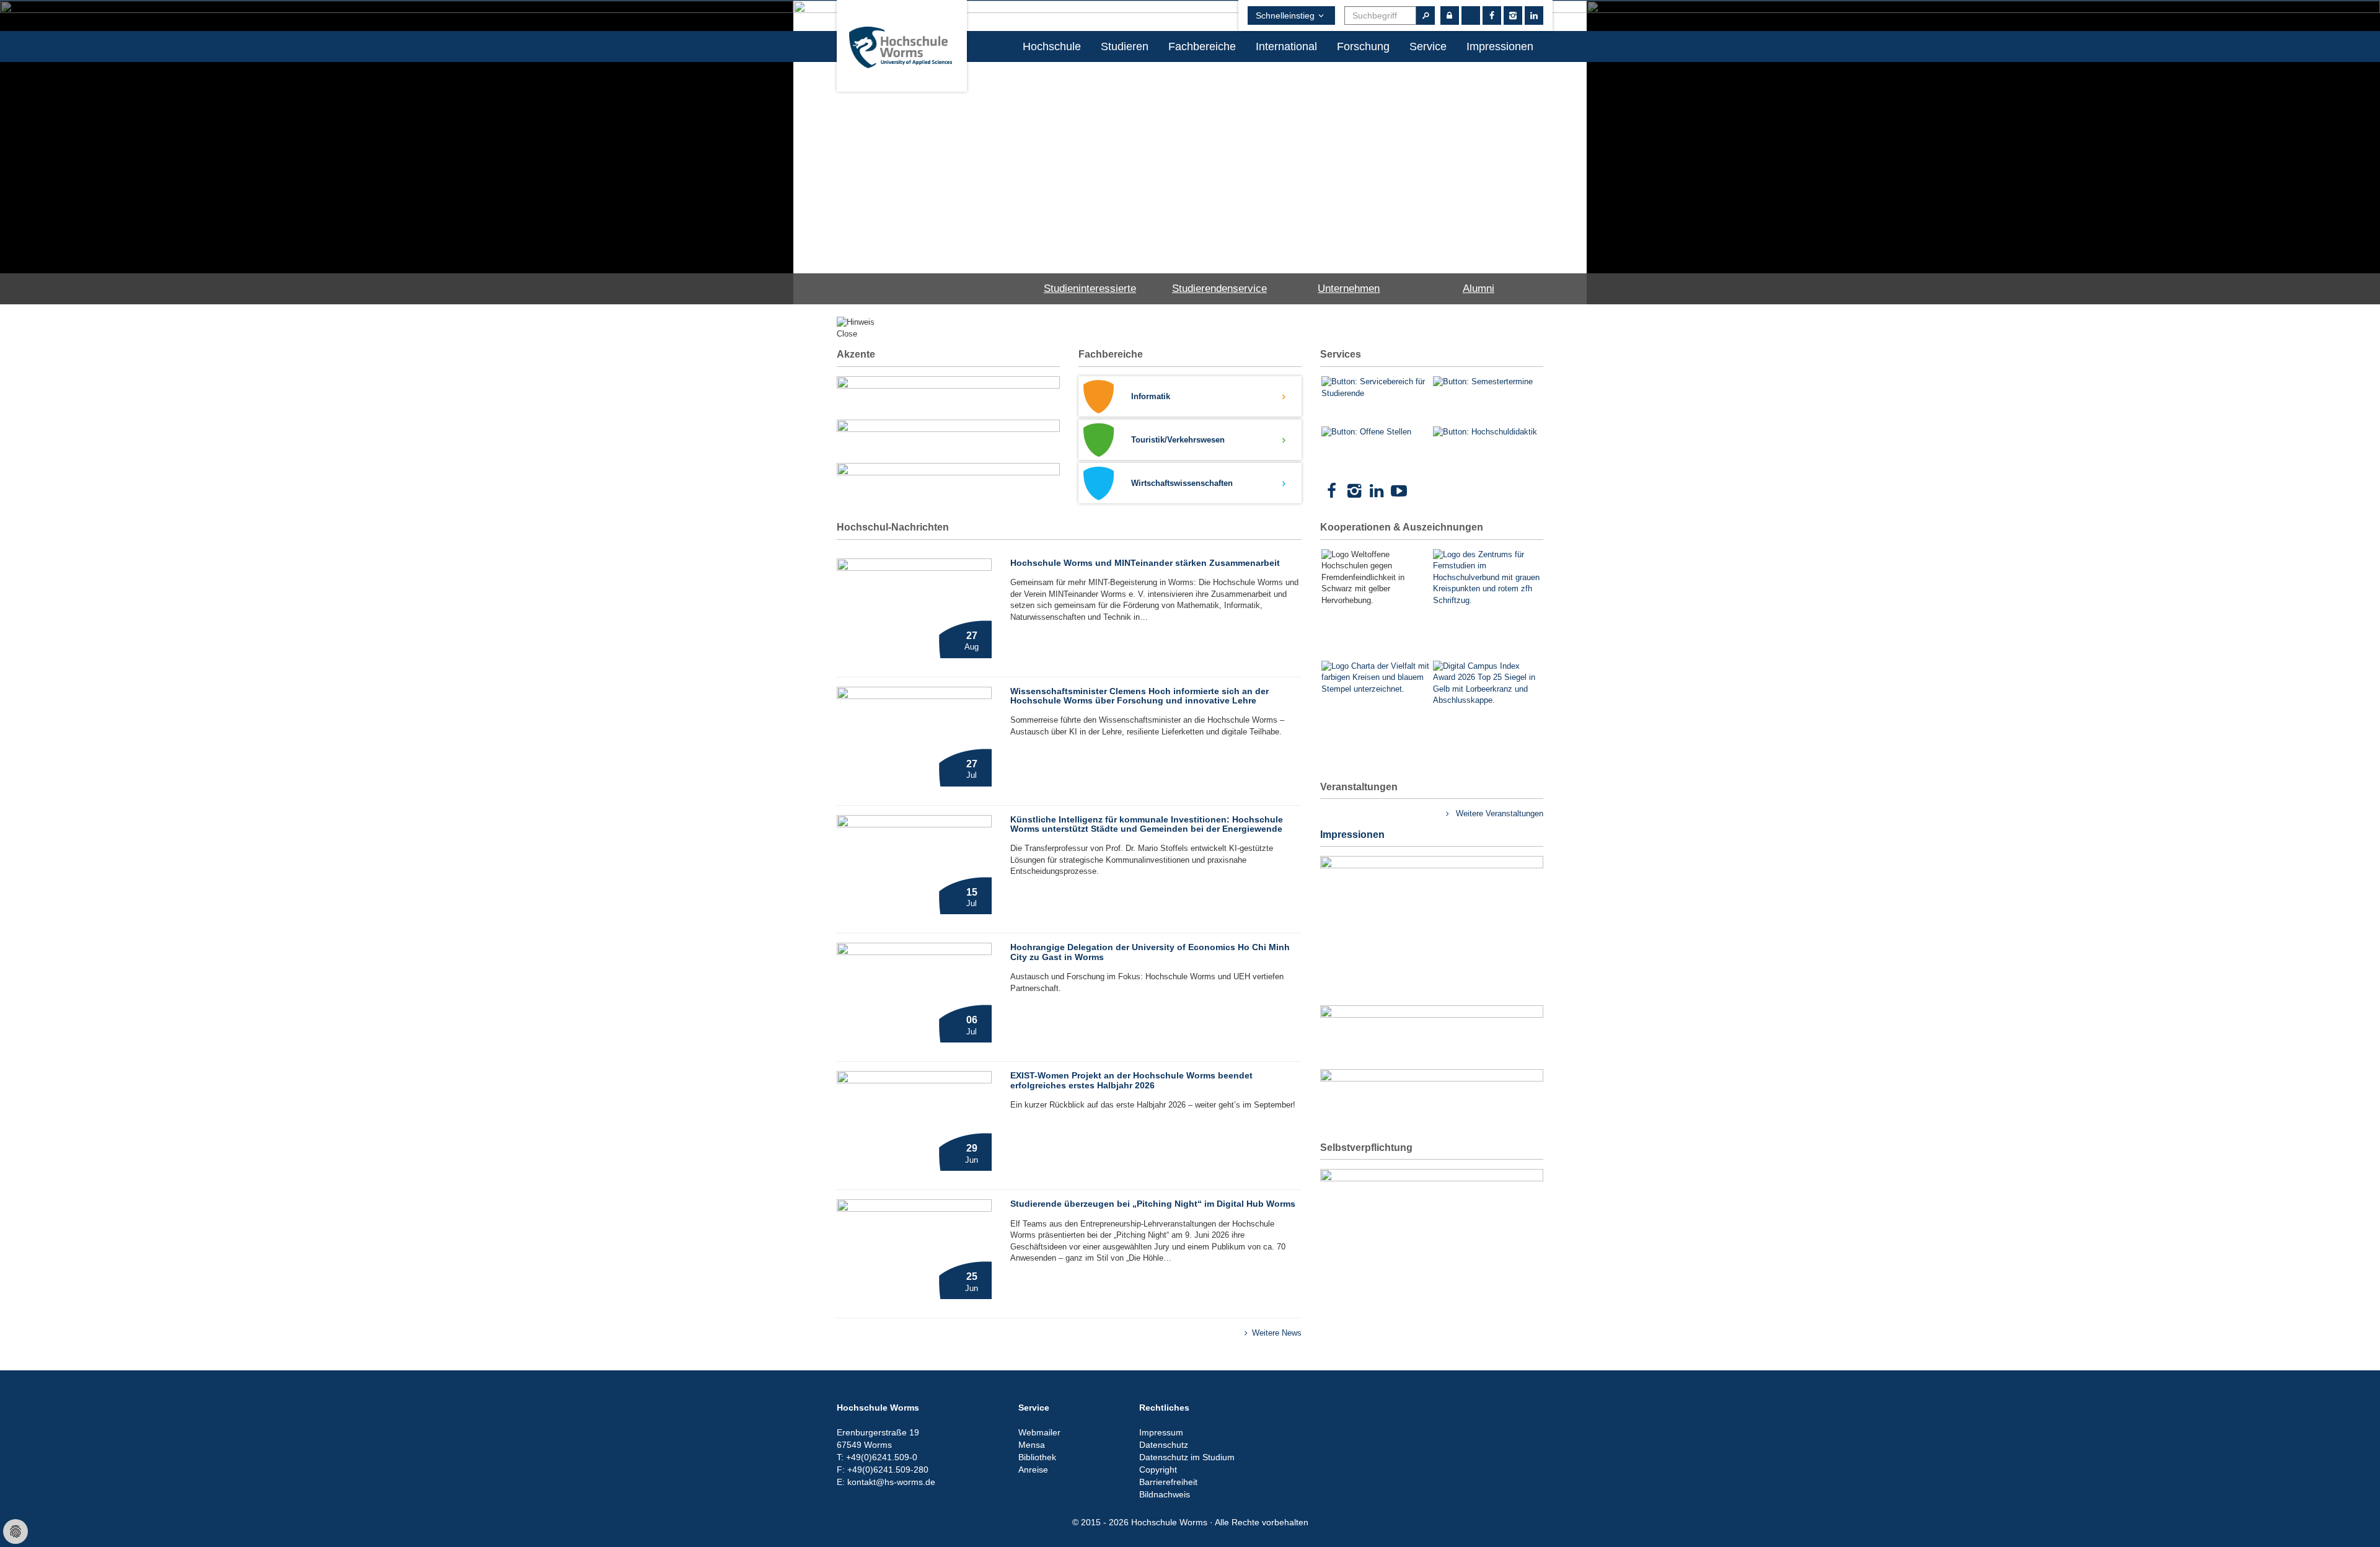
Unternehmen (1349, 289)
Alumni (1479, 289)
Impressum (1161, 1432)
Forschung (1363, 46)
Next (1605, 137)
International (1286, 46)
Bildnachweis (1165, 1494)
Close (847, 334)
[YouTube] (1399, 491)
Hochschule (1052, 46)
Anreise (1033, 1470)
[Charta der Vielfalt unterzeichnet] (1376, 700)
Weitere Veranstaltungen (1498, 813)
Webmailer (1039, 1432)
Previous (775, 137)
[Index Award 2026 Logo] (1487, 715)
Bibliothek (1037, 1457)
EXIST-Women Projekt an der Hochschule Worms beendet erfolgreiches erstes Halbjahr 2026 (1131, 1080)
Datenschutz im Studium (1187, 1457)
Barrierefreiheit (1168, 1482)
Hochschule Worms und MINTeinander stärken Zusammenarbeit (1145, 563)
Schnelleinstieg (1285, 15)
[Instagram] (1513, 15)
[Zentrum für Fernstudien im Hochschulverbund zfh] (1487, 578)
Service (1428, 46)
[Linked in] (1534, 15)
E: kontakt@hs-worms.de (886, 1482)
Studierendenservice (1219, 289)
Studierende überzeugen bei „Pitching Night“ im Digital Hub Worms (1153, 1204)
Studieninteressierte (1090, 289)
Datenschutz (1164, 1445)
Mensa (1032, 1445)
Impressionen (1500, 46)
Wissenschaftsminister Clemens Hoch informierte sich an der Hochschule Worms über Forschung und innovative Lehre (1139, 696)
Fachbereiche (1202, 46)
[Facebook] (1331, 491)
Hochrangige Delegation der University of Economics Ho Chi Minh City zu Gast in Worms (1150, 952)
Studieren (1125, 46)
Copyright (1158, 1470)
